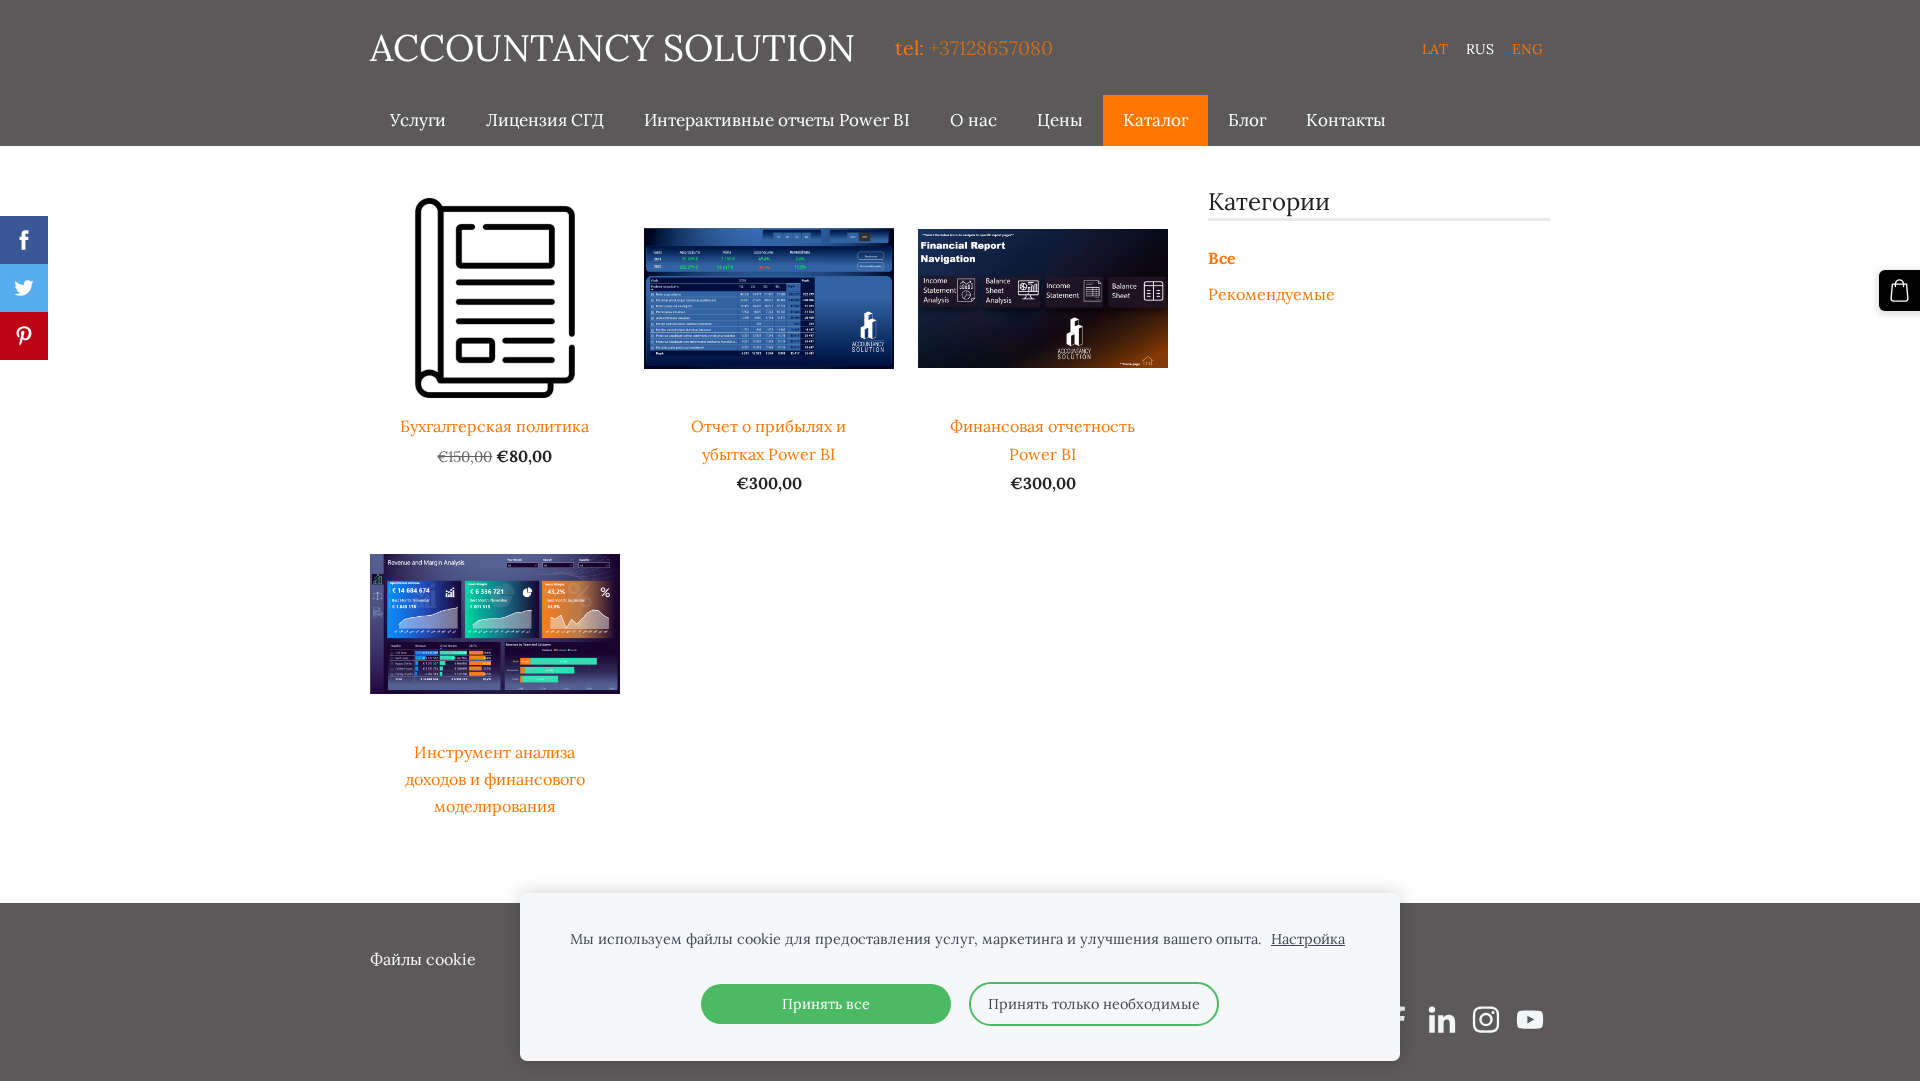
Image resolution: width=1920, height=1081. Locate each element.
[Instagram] (1486, 1019)
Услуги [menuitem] (418, 120)
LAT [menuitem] (1435, 49)
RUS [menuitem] (1480, 49)
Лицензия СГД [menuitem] (545, 120)
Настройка (1308, 939)
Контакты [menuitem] (1346, 120)
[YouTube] (1530, 1019)
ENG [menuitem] (1527, 49)
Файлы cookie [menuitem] (423, 959)
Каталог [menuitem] (1155, 120)
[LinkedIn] (1442, 1019)
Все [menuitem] (1222, 258)
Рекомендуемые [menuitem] (1271, 294)
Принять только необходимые (1094, 1004)
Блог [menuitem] (1247, 120)
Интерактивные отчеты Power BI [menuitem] (777, 120)
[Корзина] (1899, 290)
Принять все (826, 1004)
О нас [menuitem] (973, 120)
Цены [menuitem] (1060, 120)
